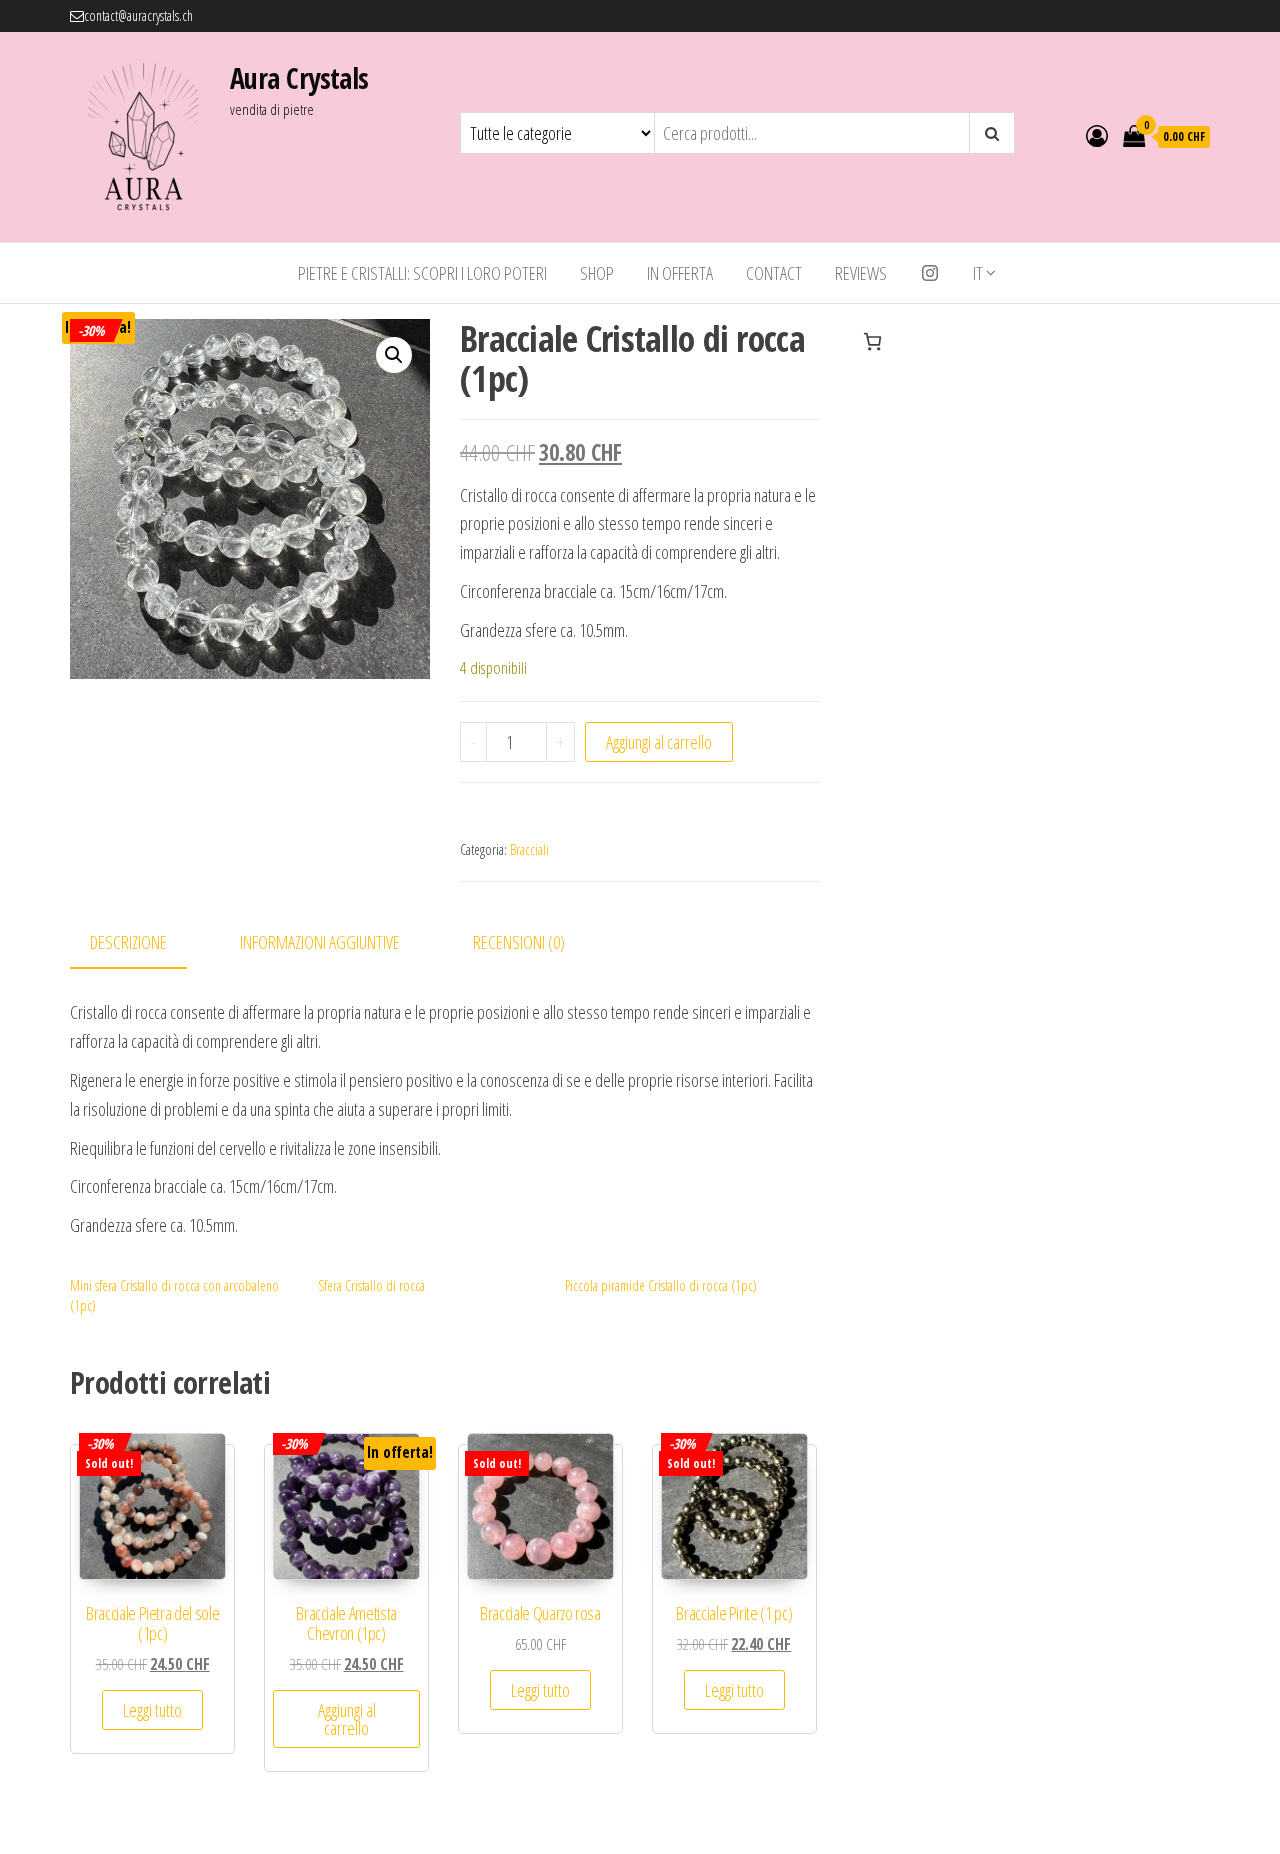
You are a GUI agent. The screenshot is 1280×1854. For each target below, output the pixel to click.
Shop (597, 273)
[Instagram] (930, 273)
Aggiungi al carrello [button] (347, 1719)
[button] (394, 355)
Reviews (861, 273)
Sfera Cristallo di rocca (371, 1285)
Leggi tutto (152, 1710)
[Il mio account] (1097, 135)
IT (978, 273)
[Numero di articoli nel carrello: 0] (872, 341)
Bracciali (529, 849)
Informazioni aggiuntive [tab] (320, 942)
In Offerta (680, 273)
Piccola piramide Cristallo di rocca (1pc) (661, 1285)
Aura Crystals (299, 78)
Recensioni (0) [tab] (519, 942)
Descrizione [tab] (128, 942)
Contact (774, 273)
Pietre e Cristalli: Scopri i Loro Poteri (422, 273)
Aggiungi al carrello (659, 742)
